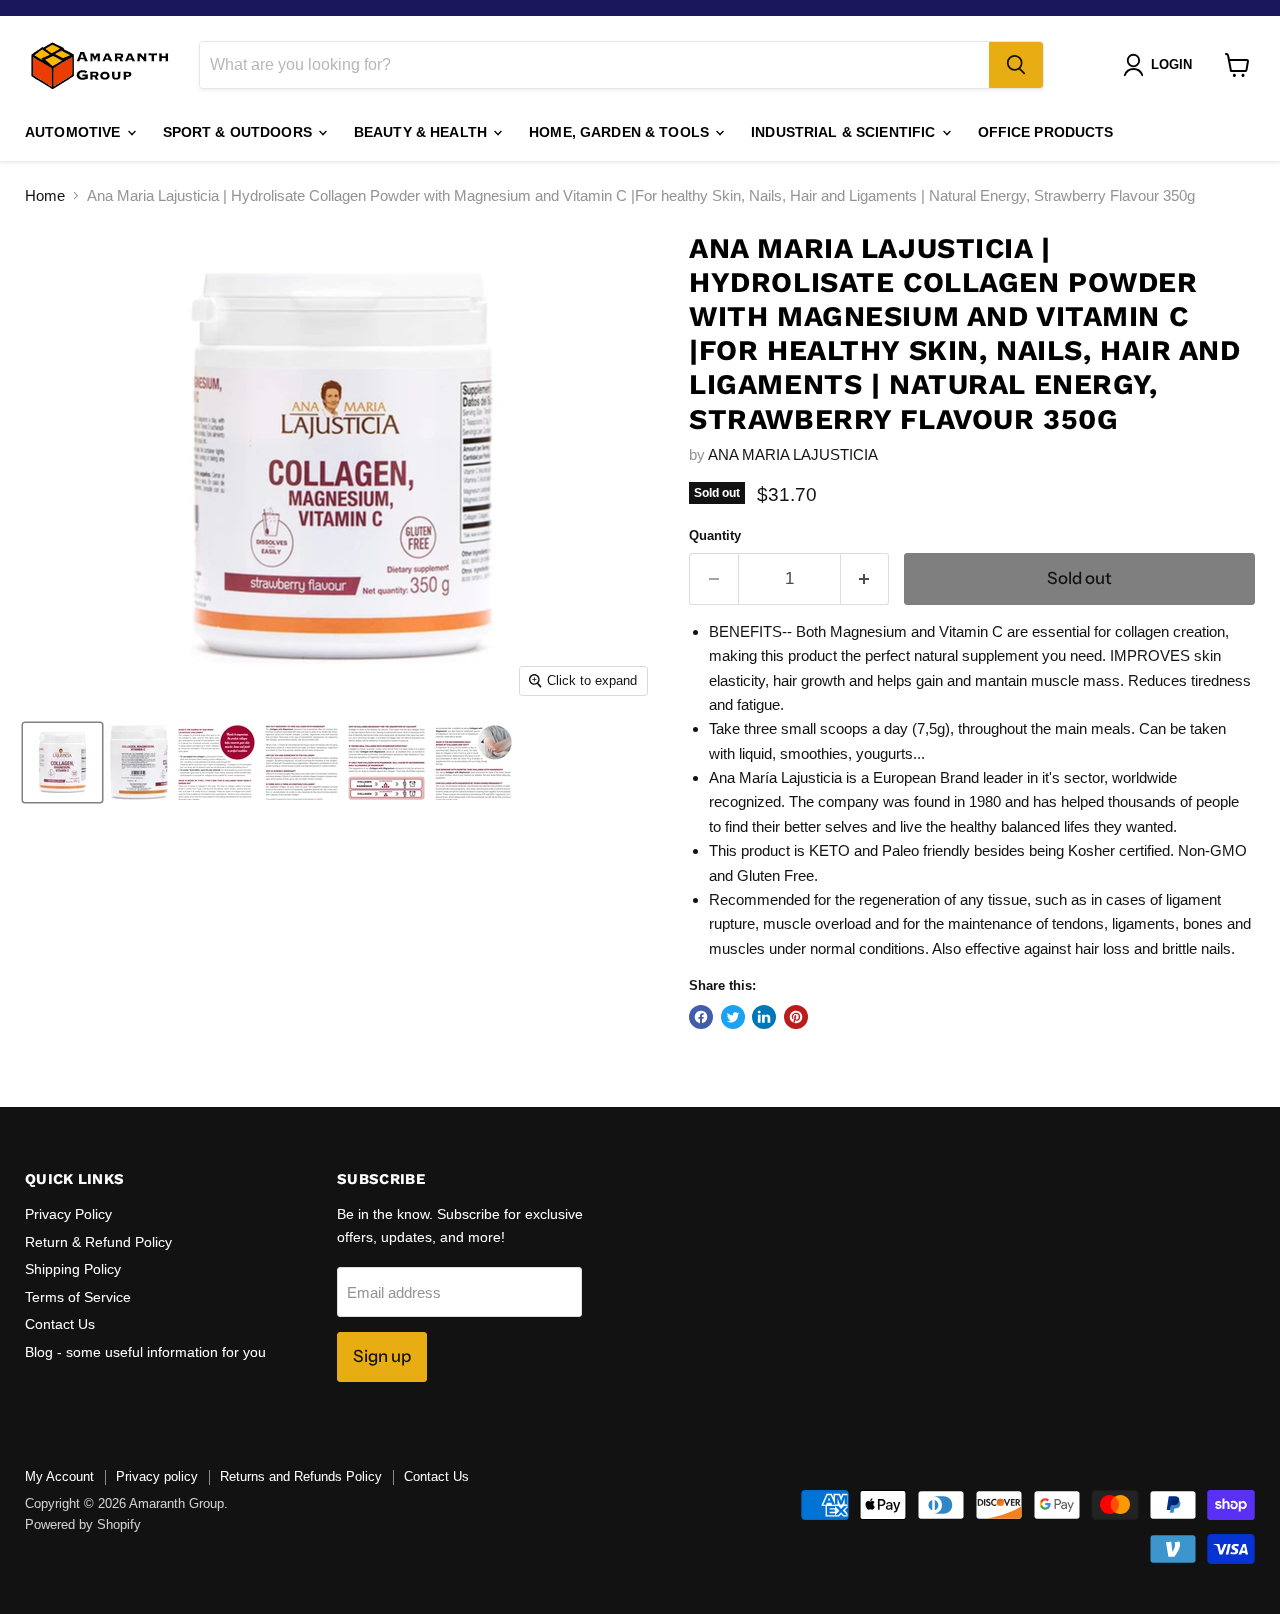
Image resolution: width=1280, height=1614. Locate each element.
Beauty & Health (422, 132)
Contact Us (60, 1324)
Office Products (1046, 132)
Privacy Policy (68, 1214)
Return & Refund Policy (98, 1242)
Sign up (382, 1356)
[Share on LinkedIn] (764, 1017)
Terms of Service (78, 1297)
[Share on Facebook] (701, 1017)
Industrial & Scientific (845, 132)
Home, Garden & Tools (621, 132)
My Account (59, 1476)
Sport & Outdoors (239, 132)
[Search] (1016, 65)
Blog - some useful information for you (145, 1352)
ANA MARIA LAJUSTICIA (793, 454)
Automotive (75, 132)
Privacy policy (157, 1476)
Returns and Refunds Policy (301, 1476)
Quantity (715, 535)
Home (45, 195)
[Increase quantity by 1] (865, 578)
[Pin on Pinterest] (796, 1017)
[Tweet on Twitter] (733, 1017)
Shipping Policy (73, 1269)
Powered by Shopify (83, 1524)
